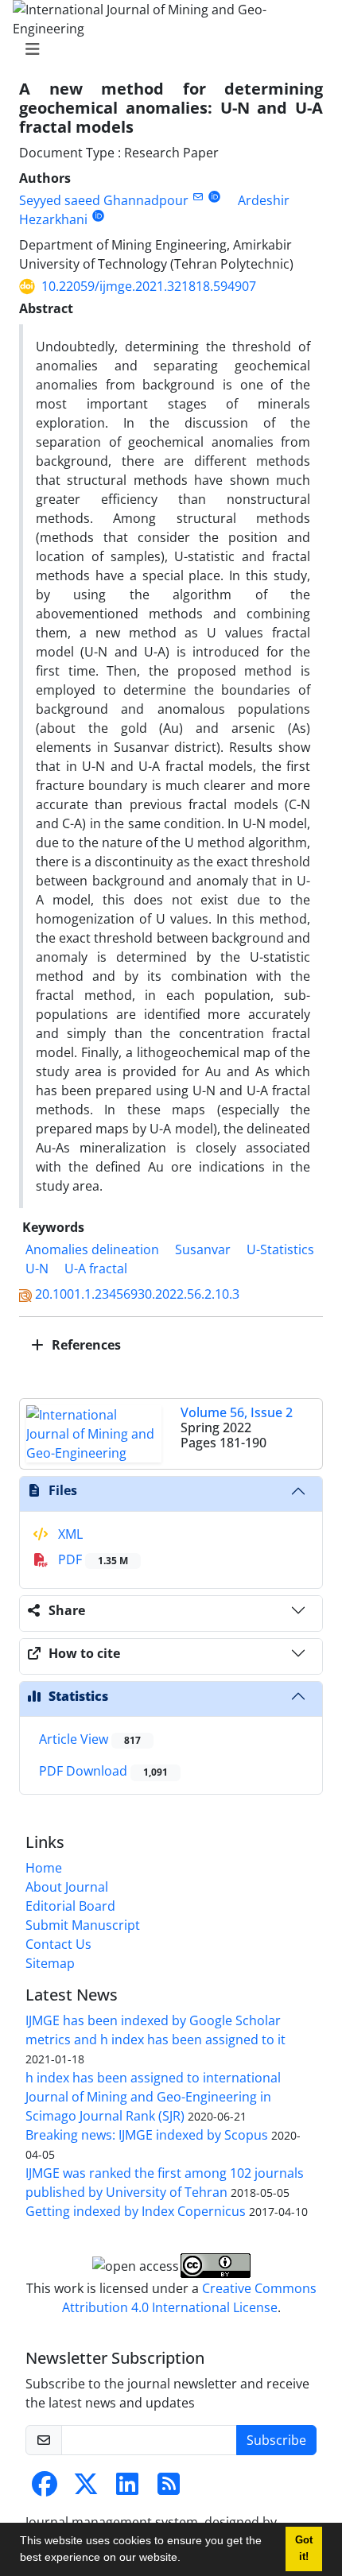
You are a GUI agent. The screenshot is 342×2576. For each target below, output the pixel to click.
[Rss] (169, 2489)
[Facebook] (45, 2489)
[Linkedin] (127, 2489)
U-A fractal (96, 1269)
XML (69, 1534)
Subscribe (276, 2440)
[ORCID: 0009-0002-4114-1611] (98, 216)
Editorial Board (70, 1906)
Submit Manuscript (83, 1925)
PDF (91, 1559)
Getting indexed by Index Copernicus (136, 2211)
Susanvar (203, 1249)
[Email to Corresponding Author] (198, 197)
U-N (37, 1269)
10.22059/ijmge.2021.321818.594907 (149, 286)
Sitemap (50, 1963)
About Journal (67, 1887)
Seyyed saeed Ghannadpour (104, 200)
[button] (186, 2559)
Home (44, 1868)
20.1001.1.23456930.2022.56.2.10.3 (137, 1294)
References (85, 1345)
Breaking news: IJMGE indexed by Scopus (147, 2135)
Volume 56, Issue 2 (237, 1412)
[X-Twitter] (86, 2489)
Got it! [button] (304, 2549)
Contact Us (58, 1944)
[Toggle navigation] (166, 49)
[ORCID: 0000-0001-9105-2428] (214, 197)
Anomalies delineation (92, 1249)
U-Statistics (280, 1249)
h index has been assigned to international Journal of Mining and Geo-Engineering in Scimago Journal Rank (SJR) (153, 2097)
